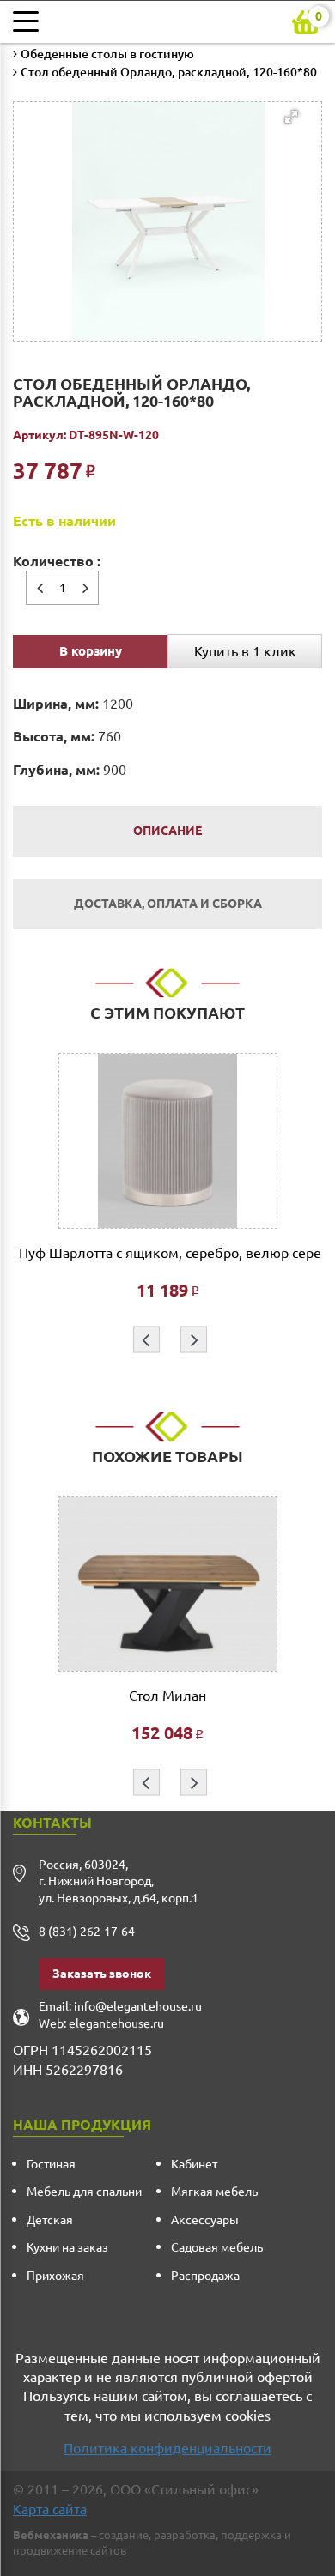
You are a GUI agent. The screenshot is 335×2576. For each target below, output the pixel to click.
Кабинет (194, 2164)
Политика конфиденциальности (167, 2448)
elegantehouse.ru (116, 2023)
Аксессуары (205, 2220)
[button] (164, 187)
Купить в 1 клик (245, 651)
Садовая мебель (217, 2247)
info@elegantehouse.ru (138, 2006)
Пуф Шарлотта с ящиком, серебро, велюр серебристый (167, 1253)
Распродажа (205, 2276)
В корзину (91, 651)
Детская (50, 2220)
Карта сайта (50, 2509)
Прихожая (55, 2276)
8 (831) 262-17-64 (87, 1932)
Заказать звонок (102, 1974)
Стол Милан (167, 1696)
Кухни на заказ (67, 2247)
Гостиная (51, 2164)
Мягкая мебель (214, 2192)
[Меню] (30, 21)
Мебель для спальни (84, 2192)
